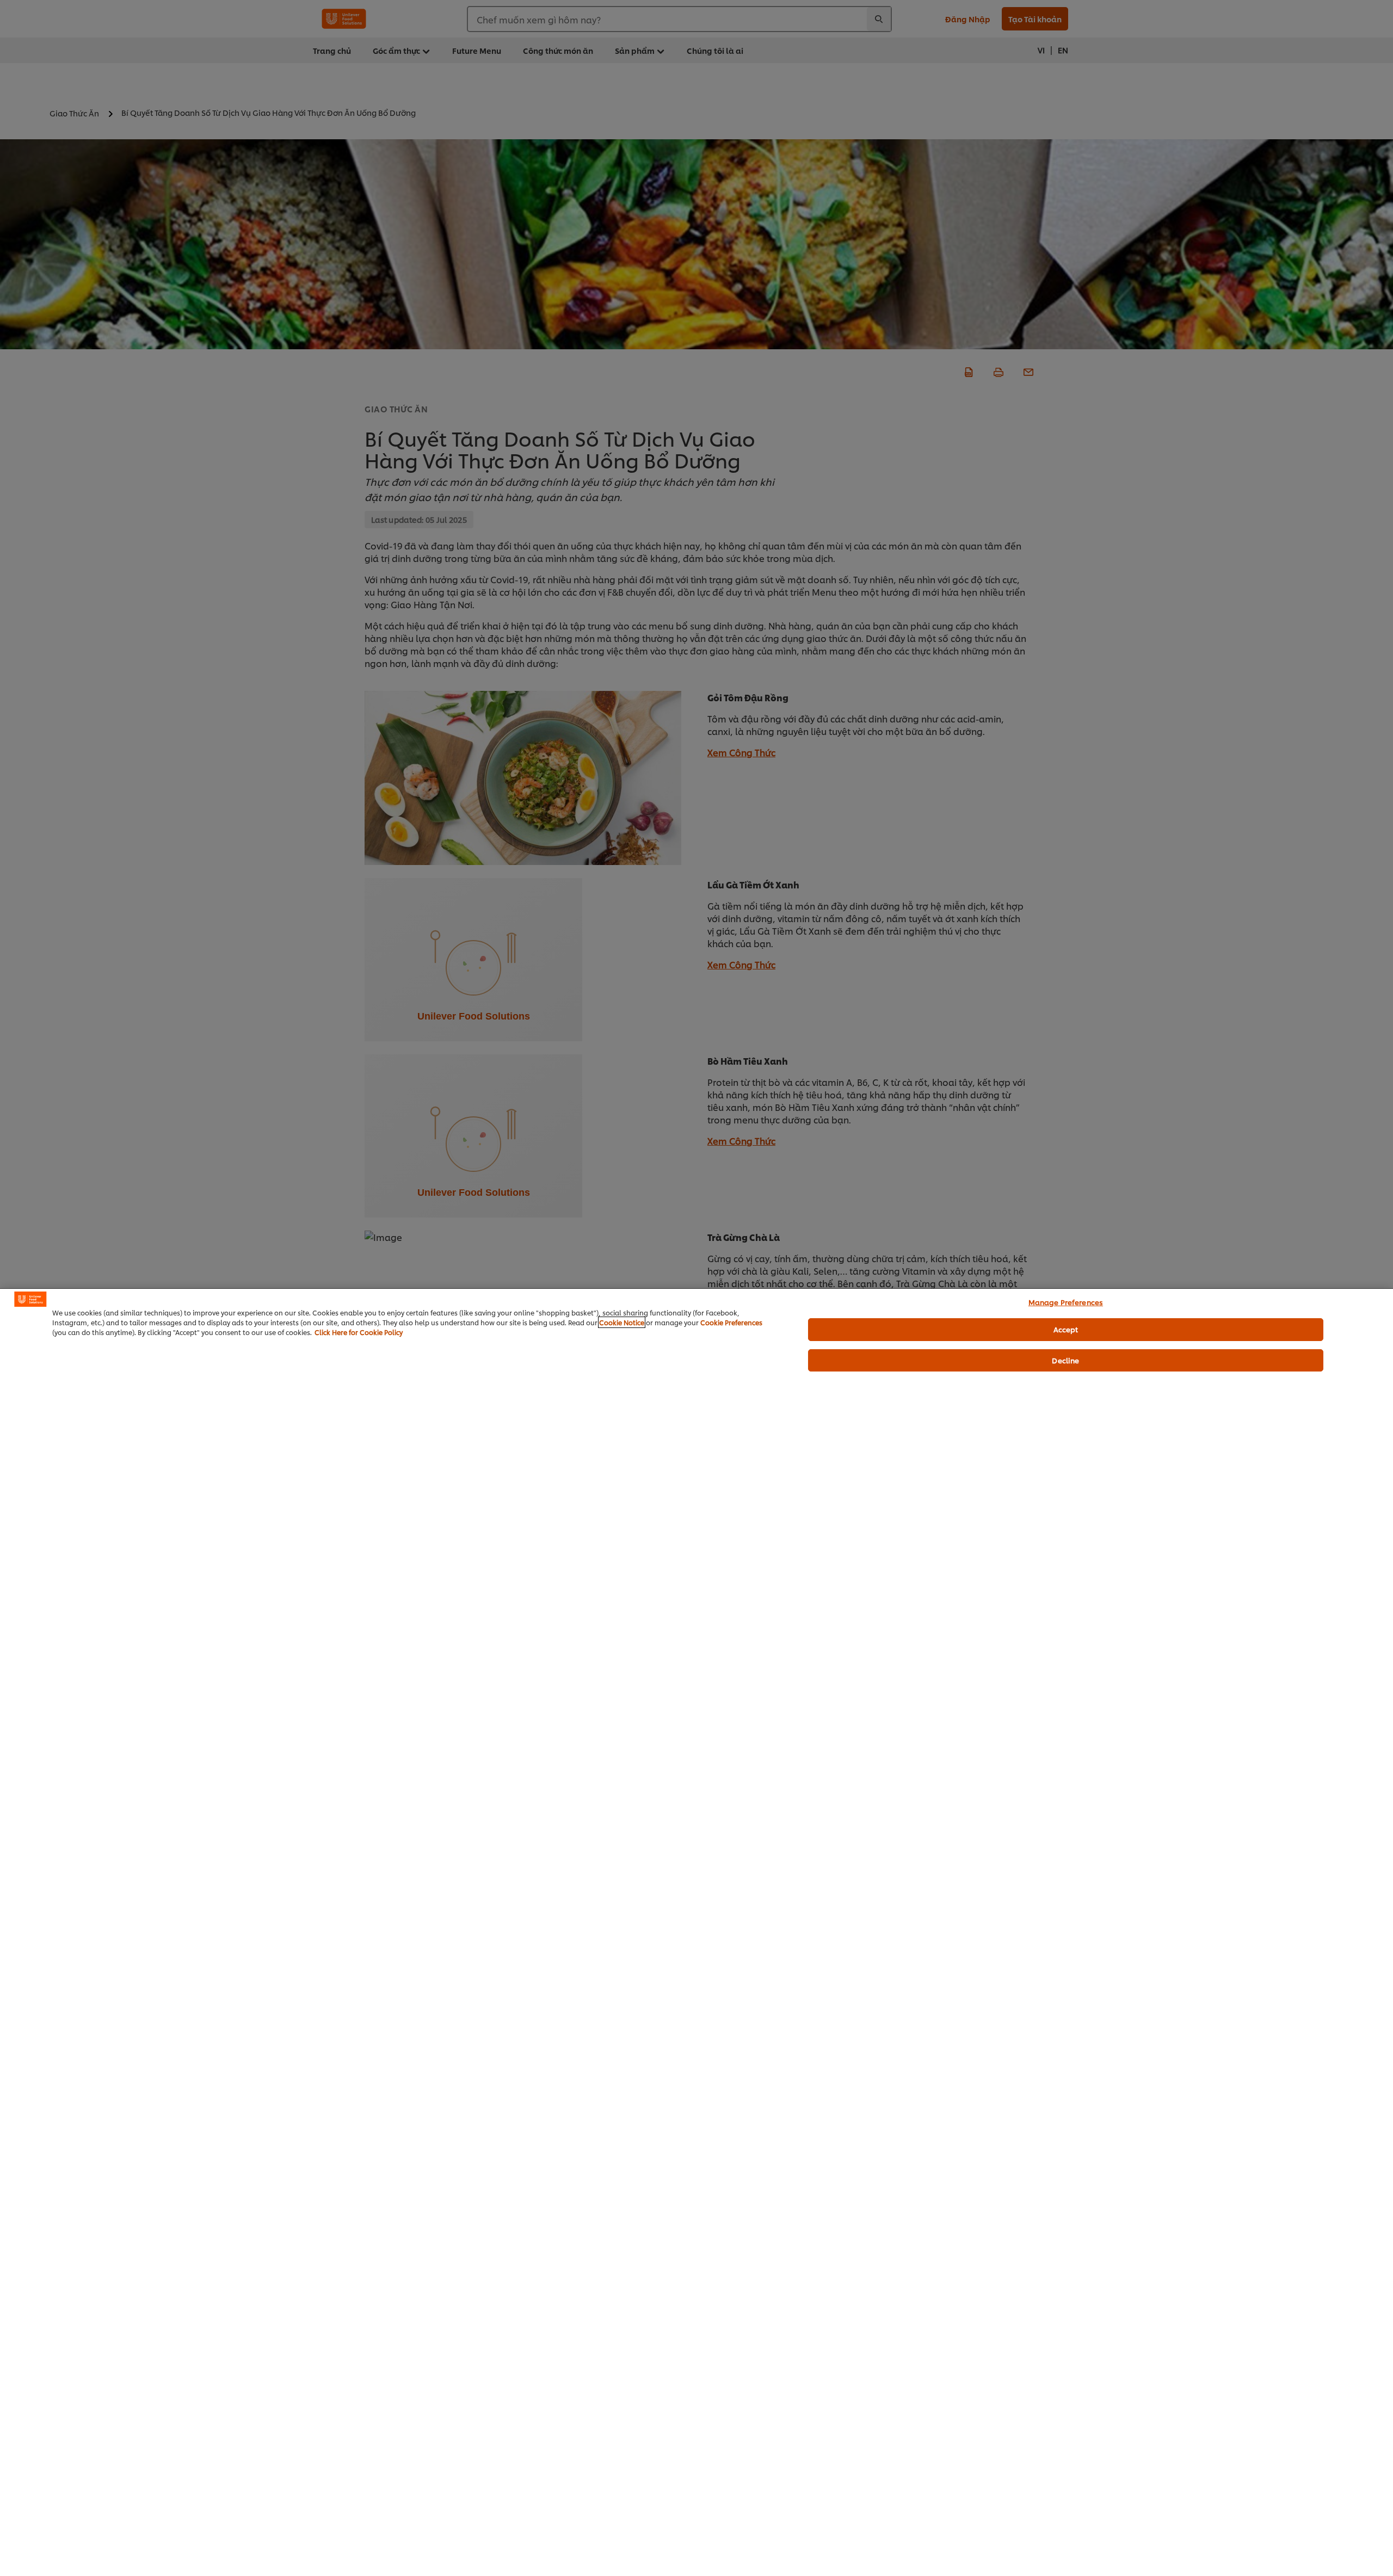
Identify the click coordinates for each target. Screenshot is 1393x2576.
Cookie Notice (622, 1322)
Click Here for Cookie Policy (359, 1332)
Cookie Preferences (731, 1322)
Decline (1065, 1360)
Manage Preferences (1066, 1302)
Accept (1066, 1329)
